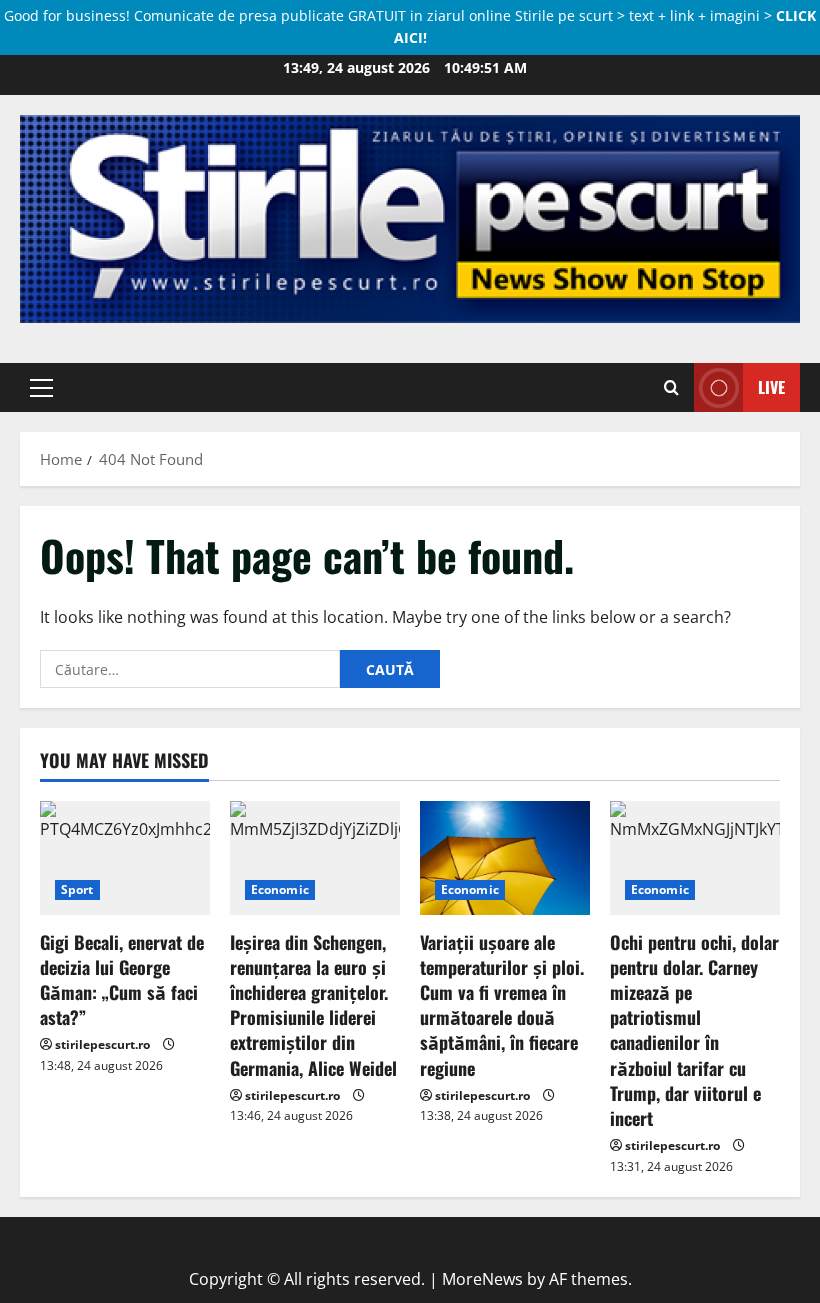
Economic (280, 889)
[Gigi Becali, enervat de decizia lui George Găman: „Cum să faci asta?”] (125, 857)
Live (771, 386)
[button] (41, 387)
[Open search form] (671, 387)
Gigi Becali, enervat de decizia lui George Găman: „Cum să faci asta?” (122, 980)
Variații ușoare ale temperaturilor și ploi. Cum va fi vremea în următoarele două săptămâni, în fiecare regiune (502, 1005)
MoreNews (482, 1279)
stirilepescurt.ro (102, 1044)
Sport (77, 889)
